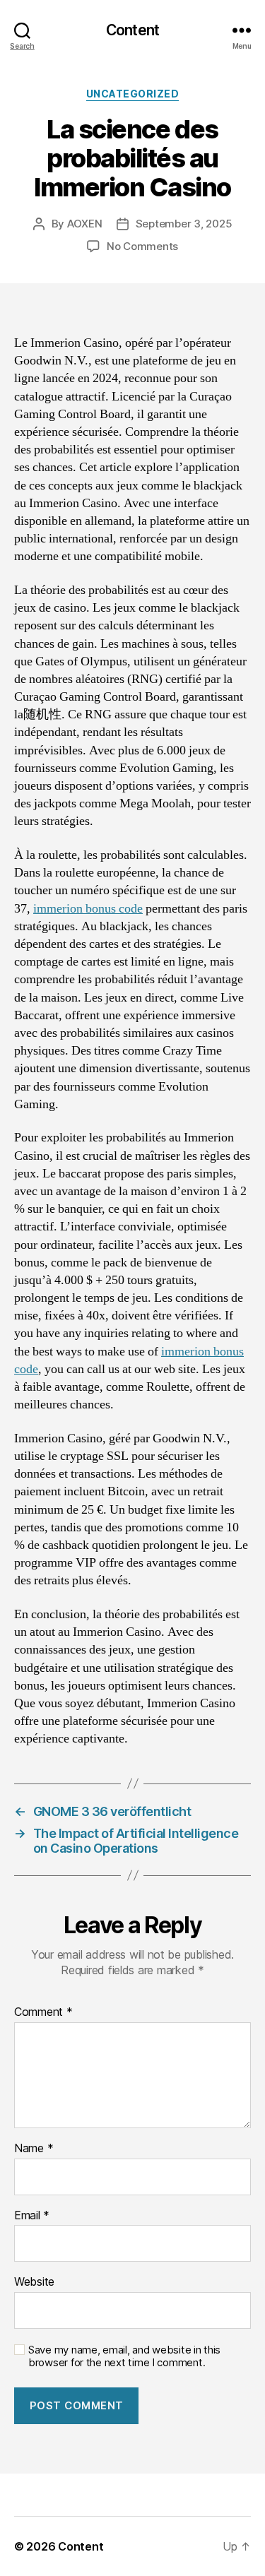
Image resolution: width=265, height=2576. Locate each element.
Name (34, 2149)
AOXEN (85, 224)
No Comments (142, 246)
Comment (43, 2012)
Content (132, 30)
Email (32, 2216)
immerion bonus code (88, 909)
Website (34, 2282)
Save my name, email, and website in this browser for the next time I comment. (124, 2357)
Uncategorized (133, 94)
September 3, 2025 (184, 224)
